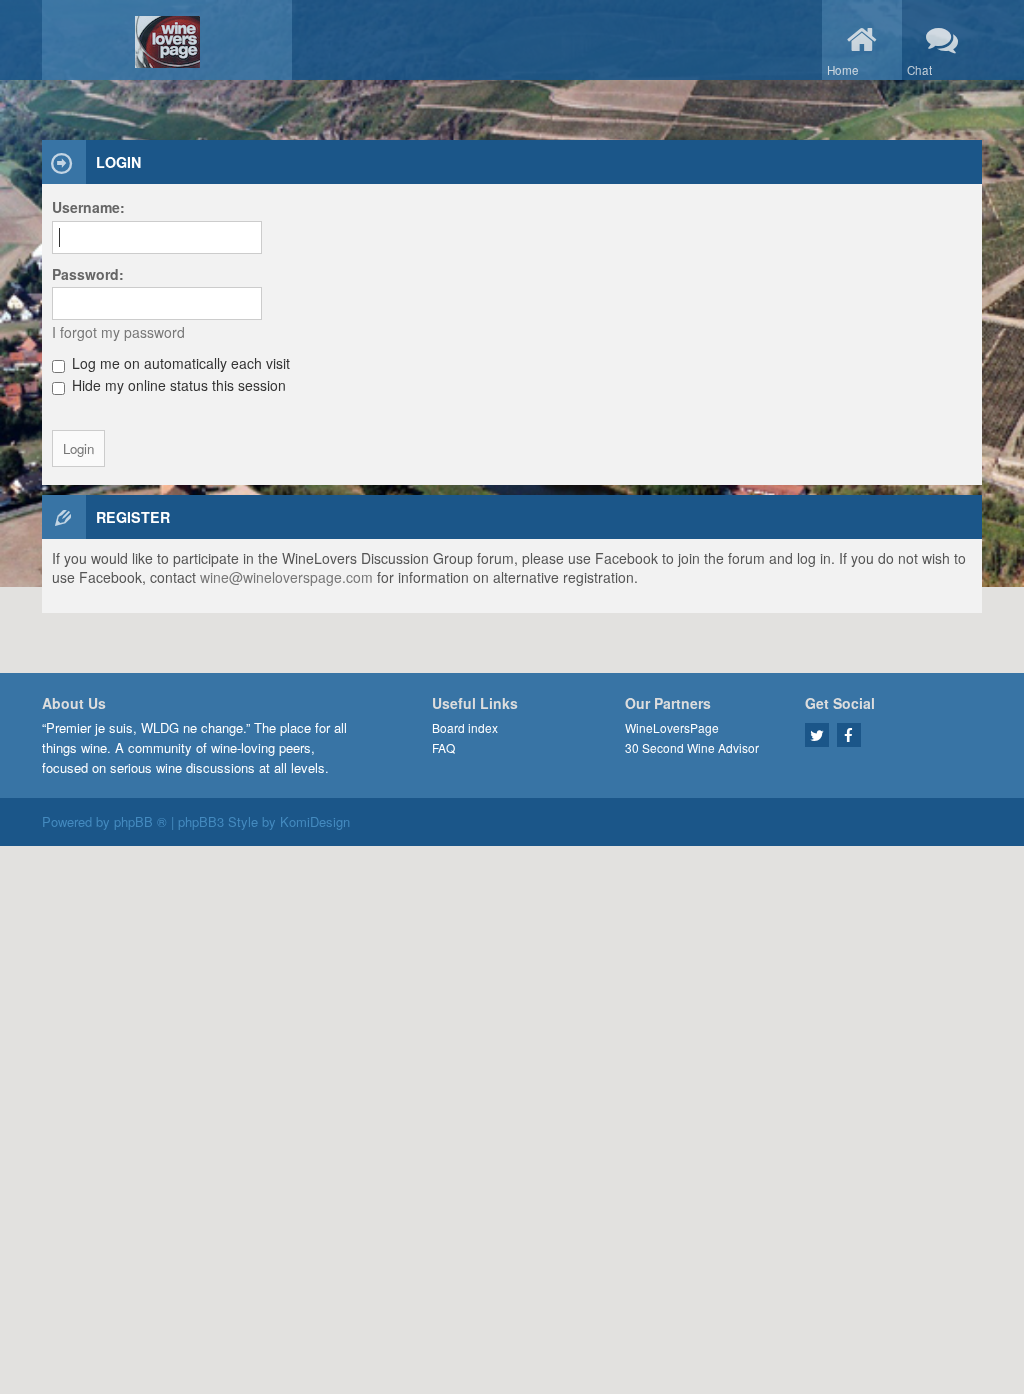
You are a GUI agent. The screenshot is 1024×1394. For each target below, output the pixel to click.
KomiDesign (315, 821)
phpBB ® (140, 821)
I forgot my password (118, 332)
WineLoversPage (672, 727)
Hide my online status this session (177, 385)
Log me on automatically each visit (179, 363)
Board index (465, 727)
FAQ (443, 747)
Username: (88, 207)
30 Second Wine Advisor (692, 747)
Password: (88, 274)
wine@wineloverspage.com (286, 577)
